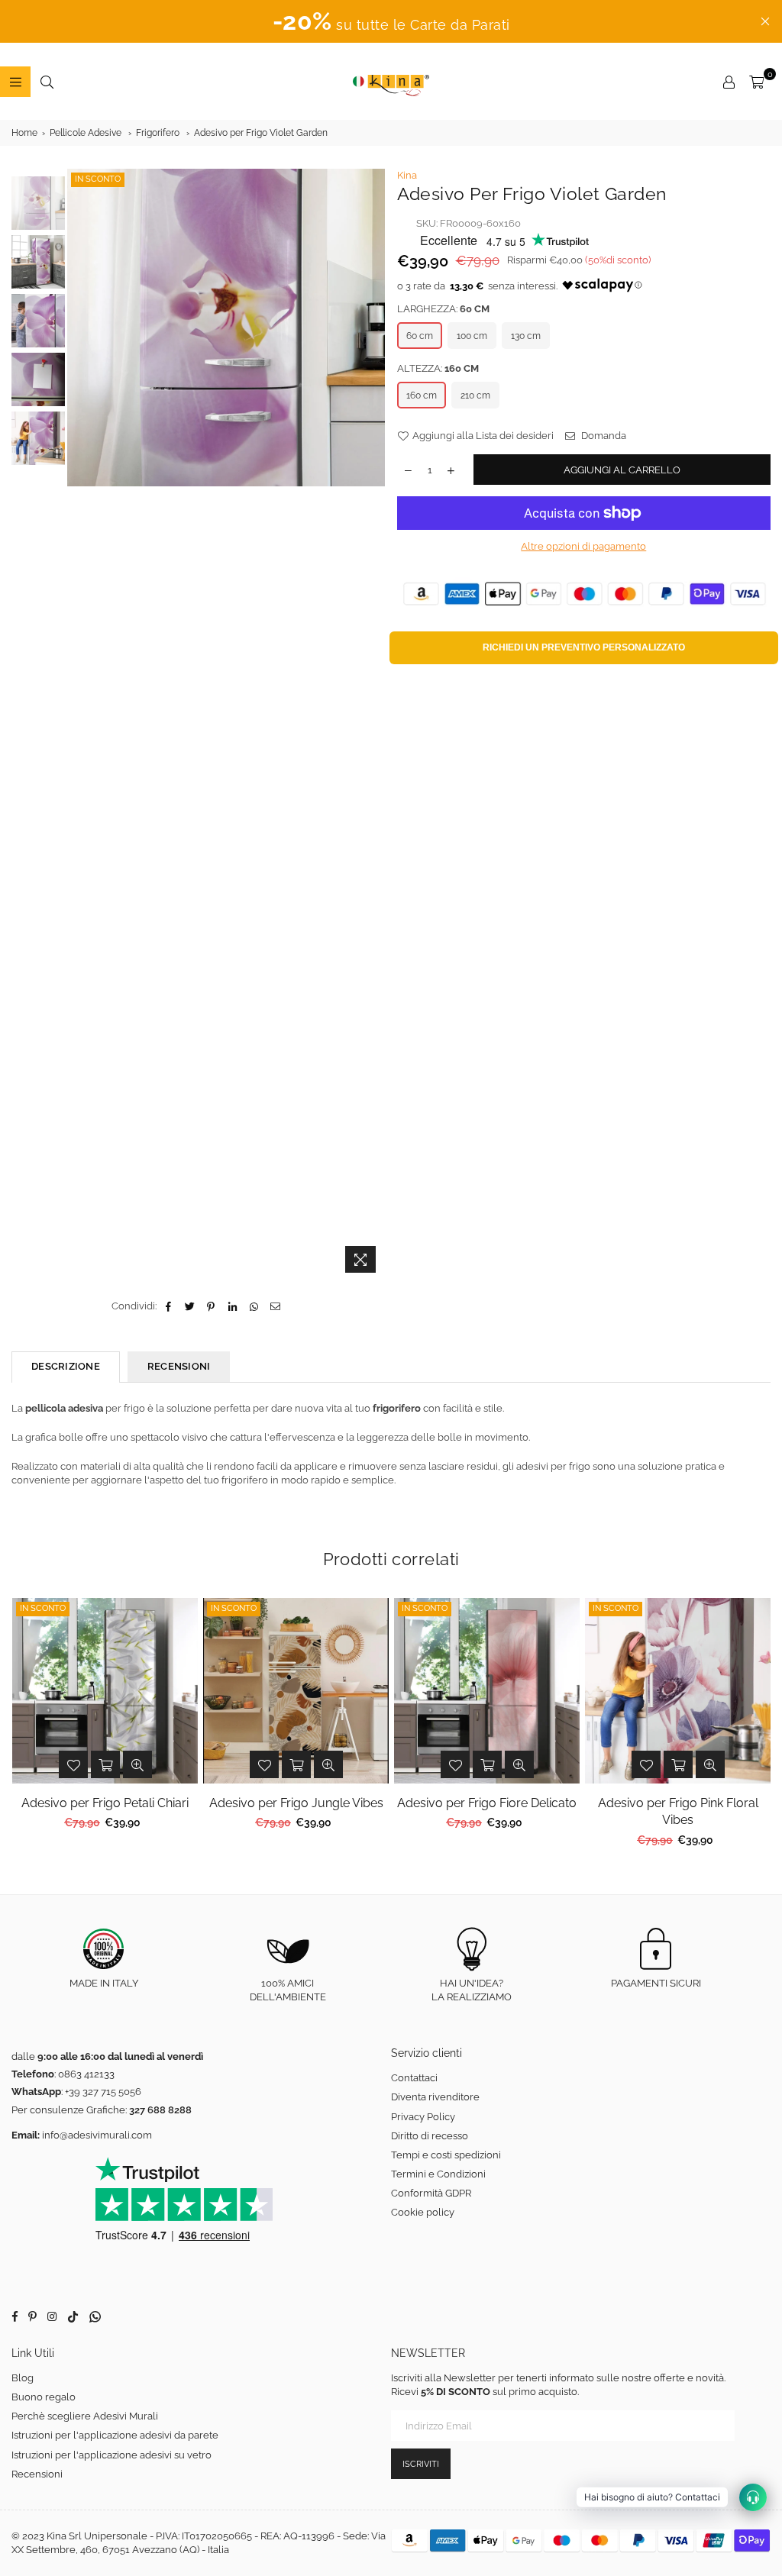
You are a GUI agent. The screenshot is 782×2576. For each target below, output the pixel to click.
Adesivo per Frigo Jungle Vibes (296, 1803)
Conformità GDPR (431, 2193)
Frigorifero (158, 133)
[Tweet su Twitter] (190, 1306)
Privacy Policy (423, 2117)
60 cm (420, 336)
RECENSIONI (179, 1366)
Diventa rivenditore (435, 2097)
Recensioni (37, 2474)
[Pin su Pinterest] (211, 1306)
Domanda (603, 436)
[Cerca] (47, 82)
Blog (23, 2378)
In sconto (98, 179)
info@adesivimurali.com (97, 2135)
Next (372, 725)
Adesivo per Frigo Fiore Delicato (487, 1803)
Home (24, 133)
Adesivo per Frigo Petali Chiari (105, 1803)
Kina (407, 175)
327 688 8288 (160, 2110)
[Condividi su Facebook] (168, 1306)
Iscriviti (421, 2464)
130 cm (526, 336)
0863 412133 (86, 2074)
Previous (81, 725)
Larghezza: (443, 309)
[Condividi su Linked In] (233, 1306)
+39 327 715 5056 (103, 2092)
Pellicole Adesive (86, 133)
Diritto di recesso (430, 2136)
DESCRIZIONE (66, 1366)
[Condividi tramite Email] (275, 1306)
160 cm (422, 395)
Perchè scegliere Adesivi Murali (85, 2416)
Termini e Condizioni (438, 2174)
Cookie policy (423, 2212)
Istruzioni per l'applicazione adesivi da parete (115, 2435)
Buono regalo (44, 2397)
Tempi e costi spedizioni (446, 2155)
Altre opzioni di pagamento (583, 546)
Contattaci (414, 2078)
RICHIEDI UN (584, 647)
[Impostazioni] (729, 82)
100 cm (472, 336)
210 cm (475, 395)
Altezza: (438, 368)
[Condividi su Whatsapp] (254, 1306)
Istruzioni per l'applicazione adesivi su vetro (111, 2455)
